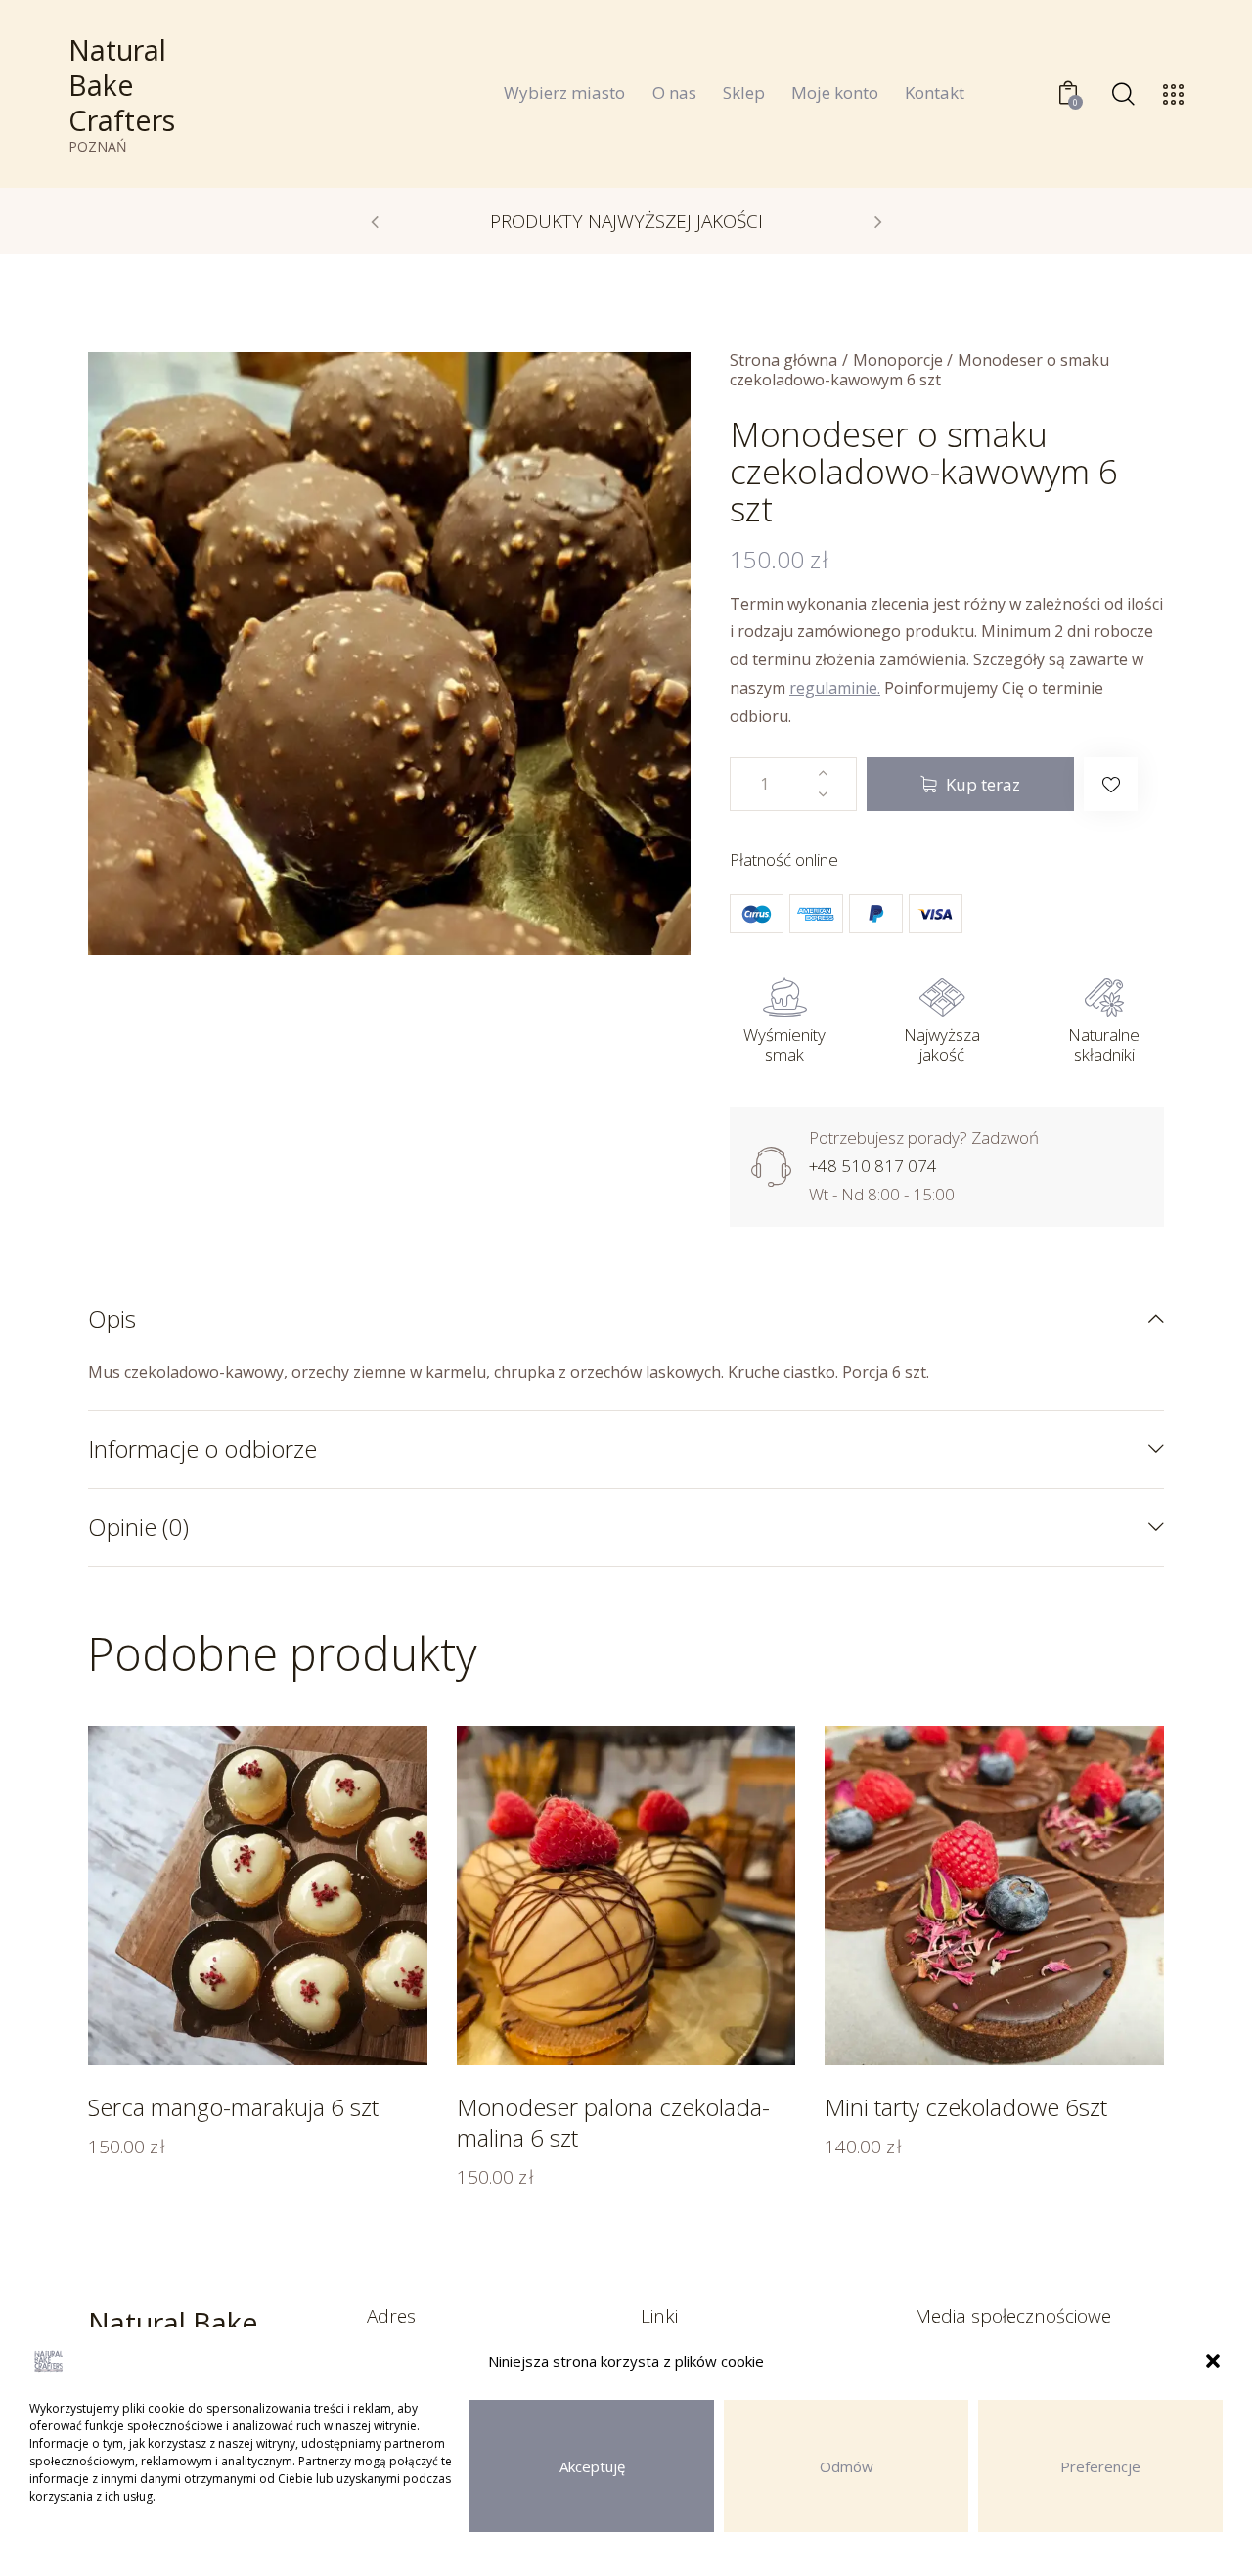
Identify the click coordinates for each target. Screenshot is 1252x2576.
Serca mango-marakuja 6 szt (233, 2107)
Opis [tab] (112, 1320)
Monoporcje (898, 360)
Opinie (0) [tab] (138, 1527)
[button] (1213, 2361)
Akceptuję (592, 2466)
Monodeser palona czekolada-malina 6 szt (613, 2122)
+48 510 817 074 (873, 1166)
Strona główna (783, 360)
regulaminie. (835, 688)
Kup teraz (983, 784)
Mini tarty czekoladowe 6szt (966, 2107)
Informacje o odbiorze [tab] (202, 1448)
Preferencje (1100, 2466)
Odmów (847, 2466)
